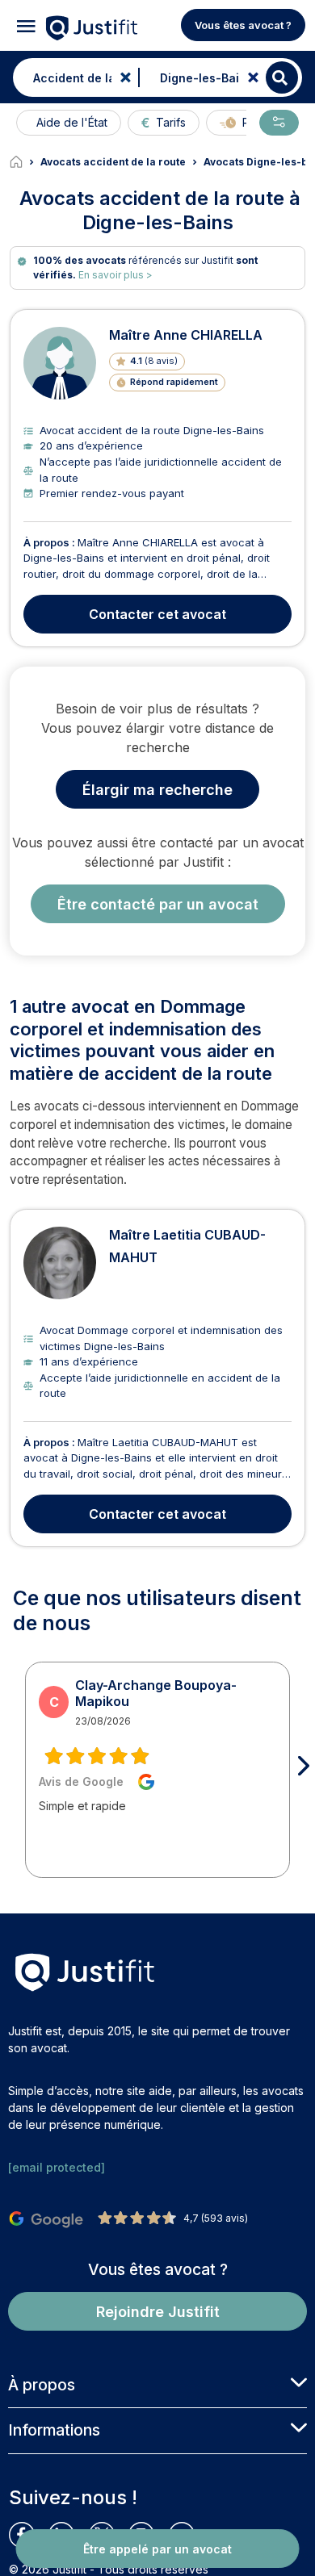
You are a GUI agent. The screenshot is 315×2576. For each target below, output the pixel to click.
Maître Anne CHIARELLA (186, 335)
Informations (54, 2430)
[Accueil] (25, 162)
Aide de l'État (72, 122)
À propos (42, 2385)
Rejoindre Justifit (158, 2312)
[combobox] (72, 77)
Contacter (157, 614)
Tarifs (171, 122)
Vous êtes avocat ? (243, 25)
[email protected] (57, 2167)
